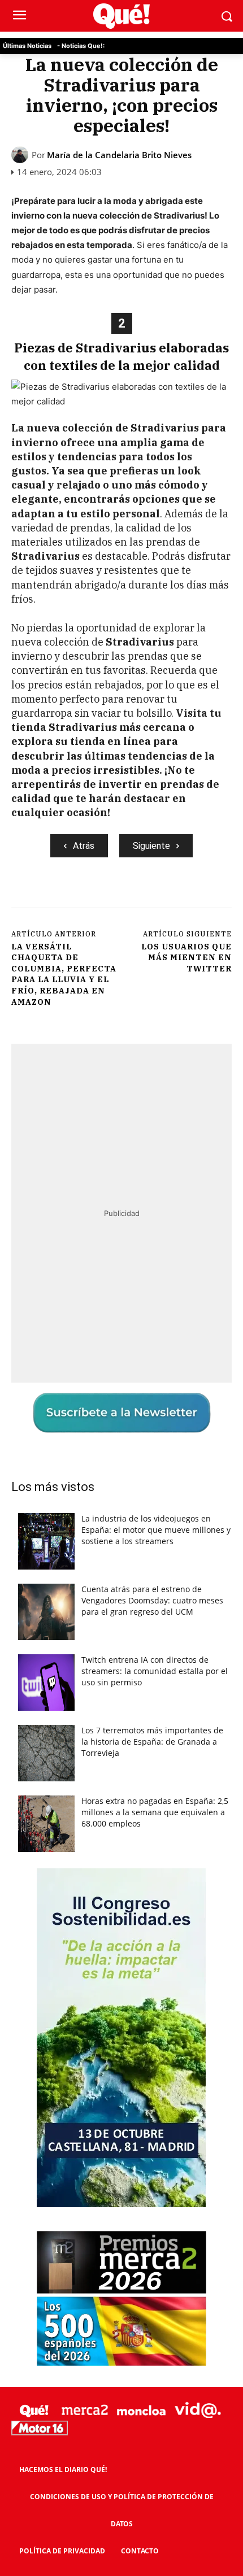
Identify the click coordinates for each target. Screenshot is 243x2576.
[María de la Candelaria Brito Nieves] (21, 155)
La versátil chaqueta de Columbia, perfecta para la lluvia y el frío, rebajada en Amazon (64, 974)
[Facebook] (58, 895)
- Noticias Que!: (81, 46)
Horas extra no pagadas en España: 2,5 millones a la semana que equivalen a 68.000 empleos (155, 1812)
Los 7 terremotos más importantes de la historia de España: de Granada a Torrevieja (152, 1742)
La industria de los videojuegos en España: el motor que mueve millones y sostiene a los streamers (156, 1530)
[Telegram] (162, 895)
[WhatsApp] (136, 895)
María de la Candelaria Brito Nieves (119, 155)
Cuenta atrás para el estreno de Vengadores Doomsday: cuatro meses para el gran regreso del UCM (152, 1600)
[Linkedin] (188, 895)
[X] (84, 895)
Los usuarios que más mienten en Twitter (186, 958)
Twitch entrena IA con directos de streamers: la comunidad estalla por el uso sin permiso (155, 1671)
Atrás (84, 846)
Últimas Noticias (27, 46)
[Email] (214, 895)
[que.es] (121, 16)
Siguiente (151, 846)
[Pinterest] (110, 895)
